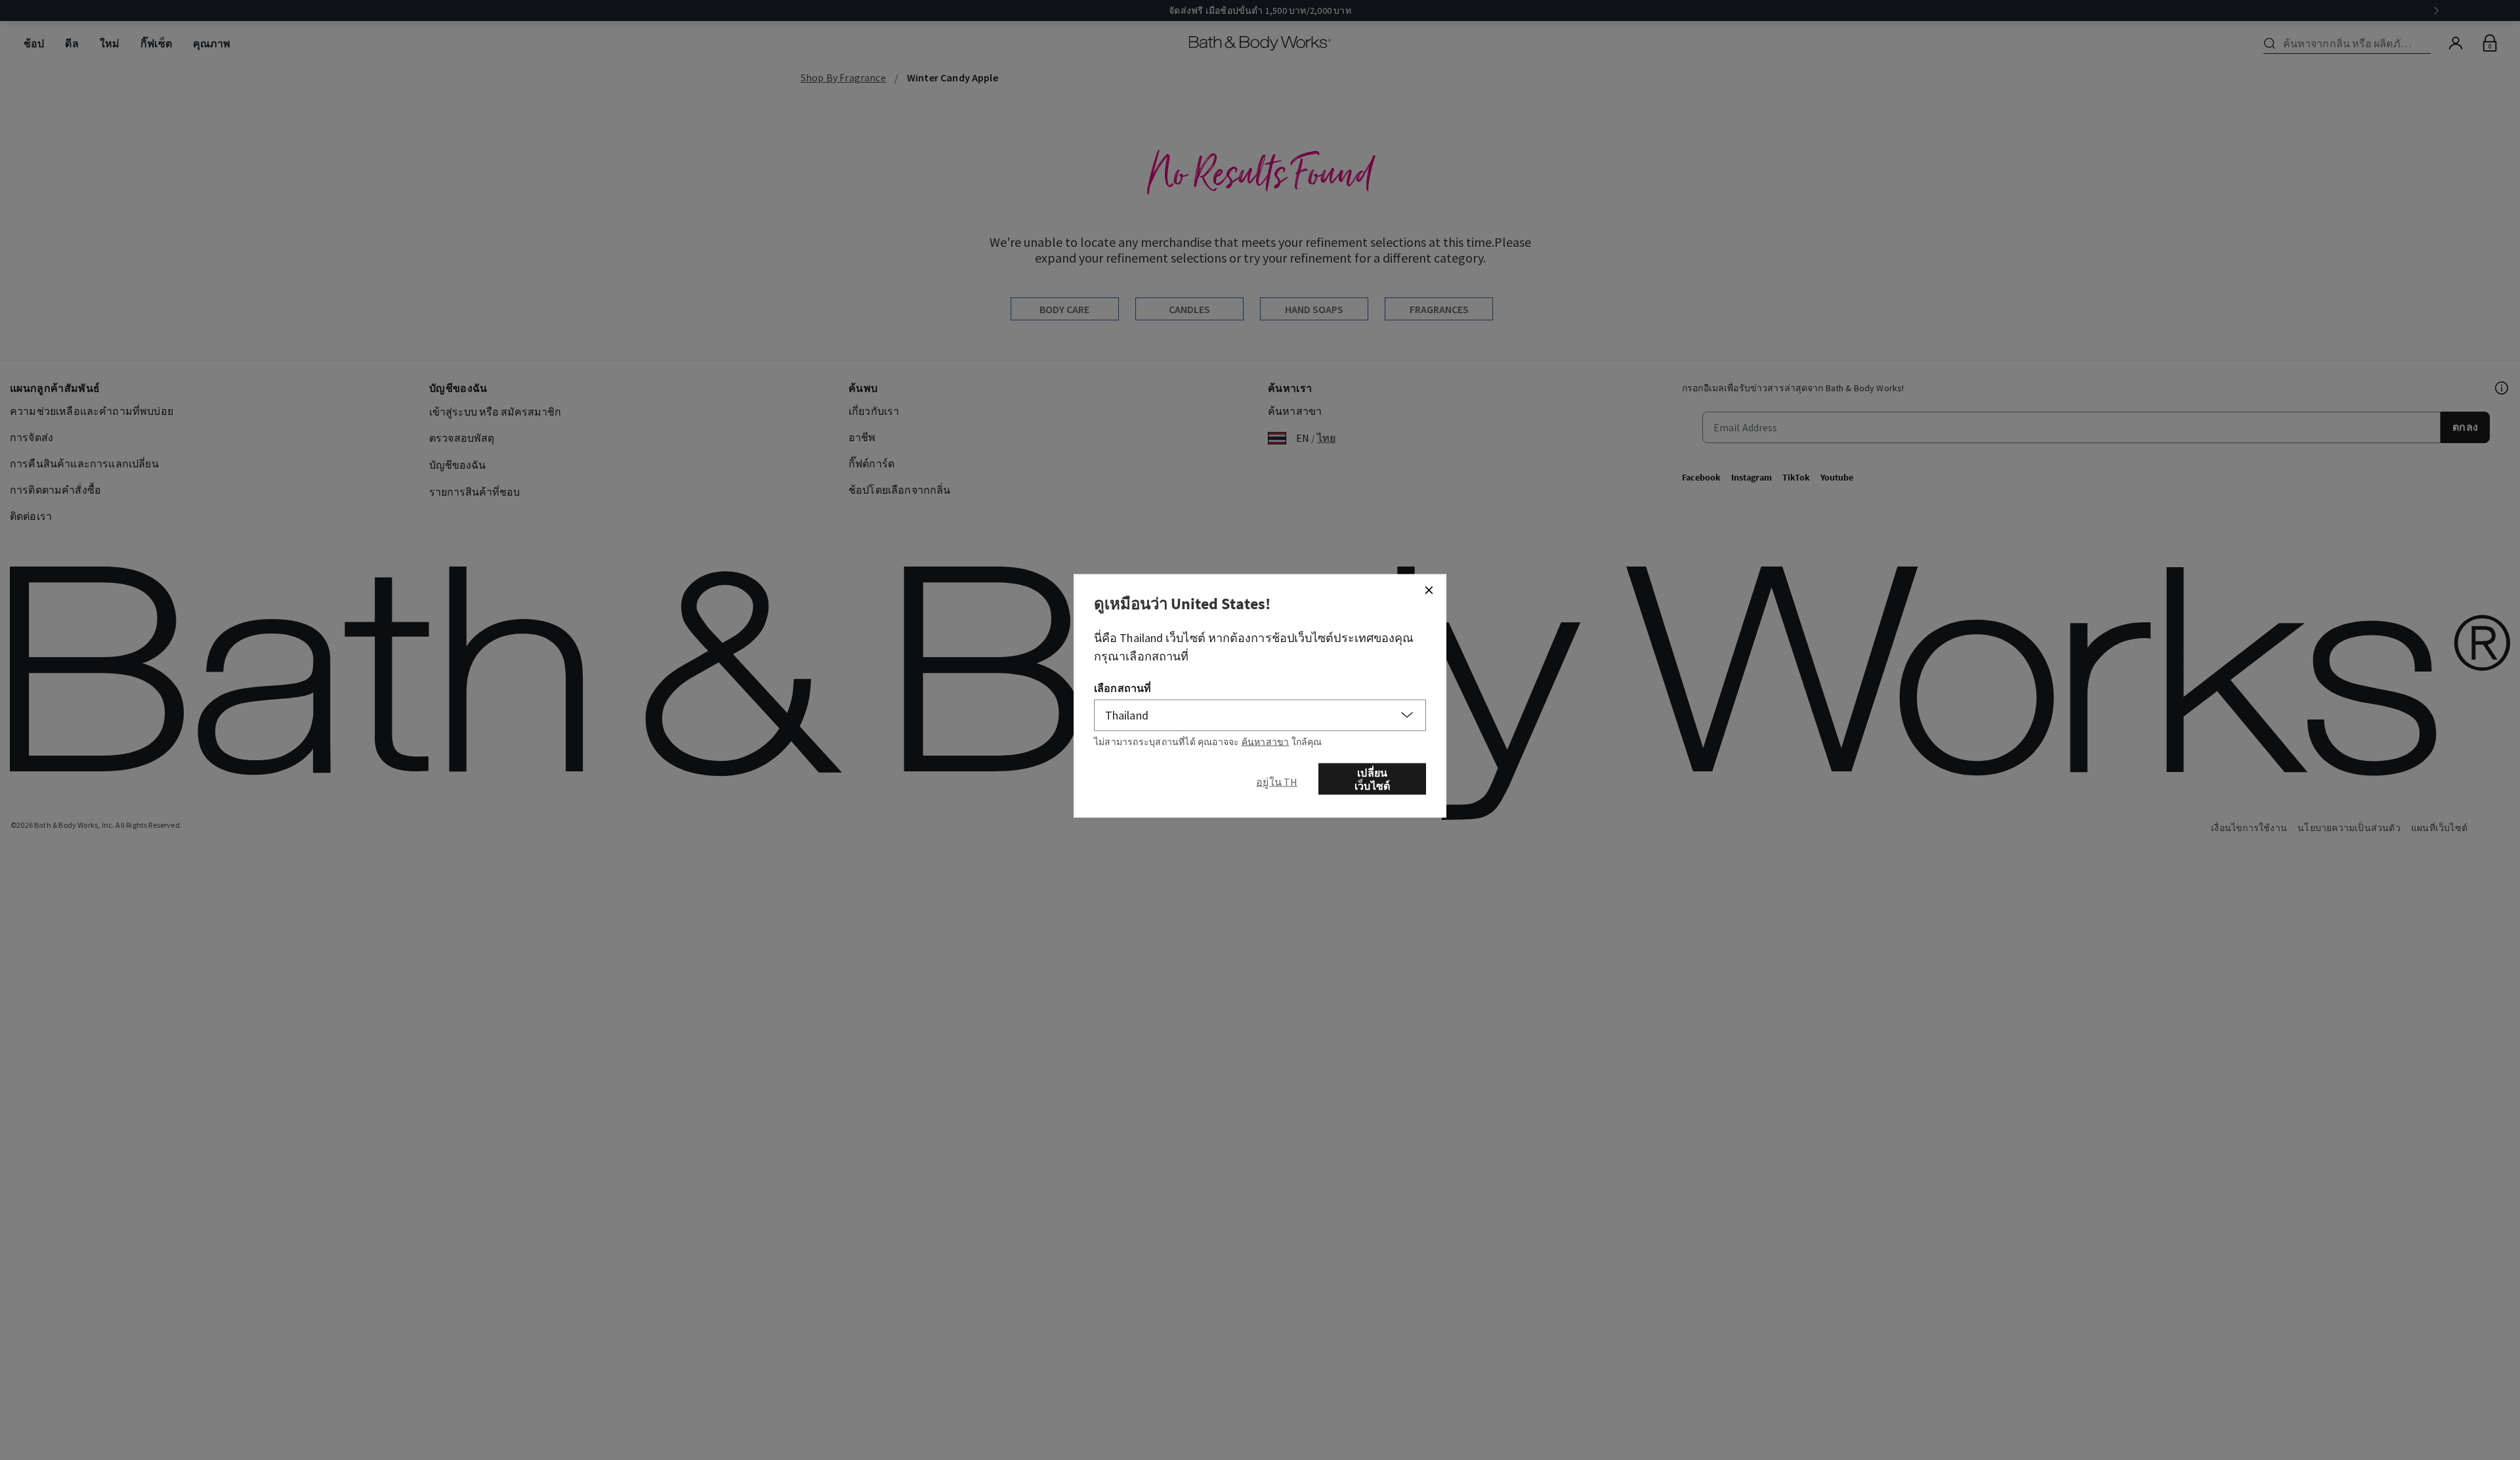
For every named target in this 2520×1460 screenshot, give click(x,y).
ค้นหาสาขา (1266, 742)
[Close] (1429, 590)
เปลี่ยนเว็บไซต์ (1372, 779)
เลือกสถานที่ (1123, 688)
